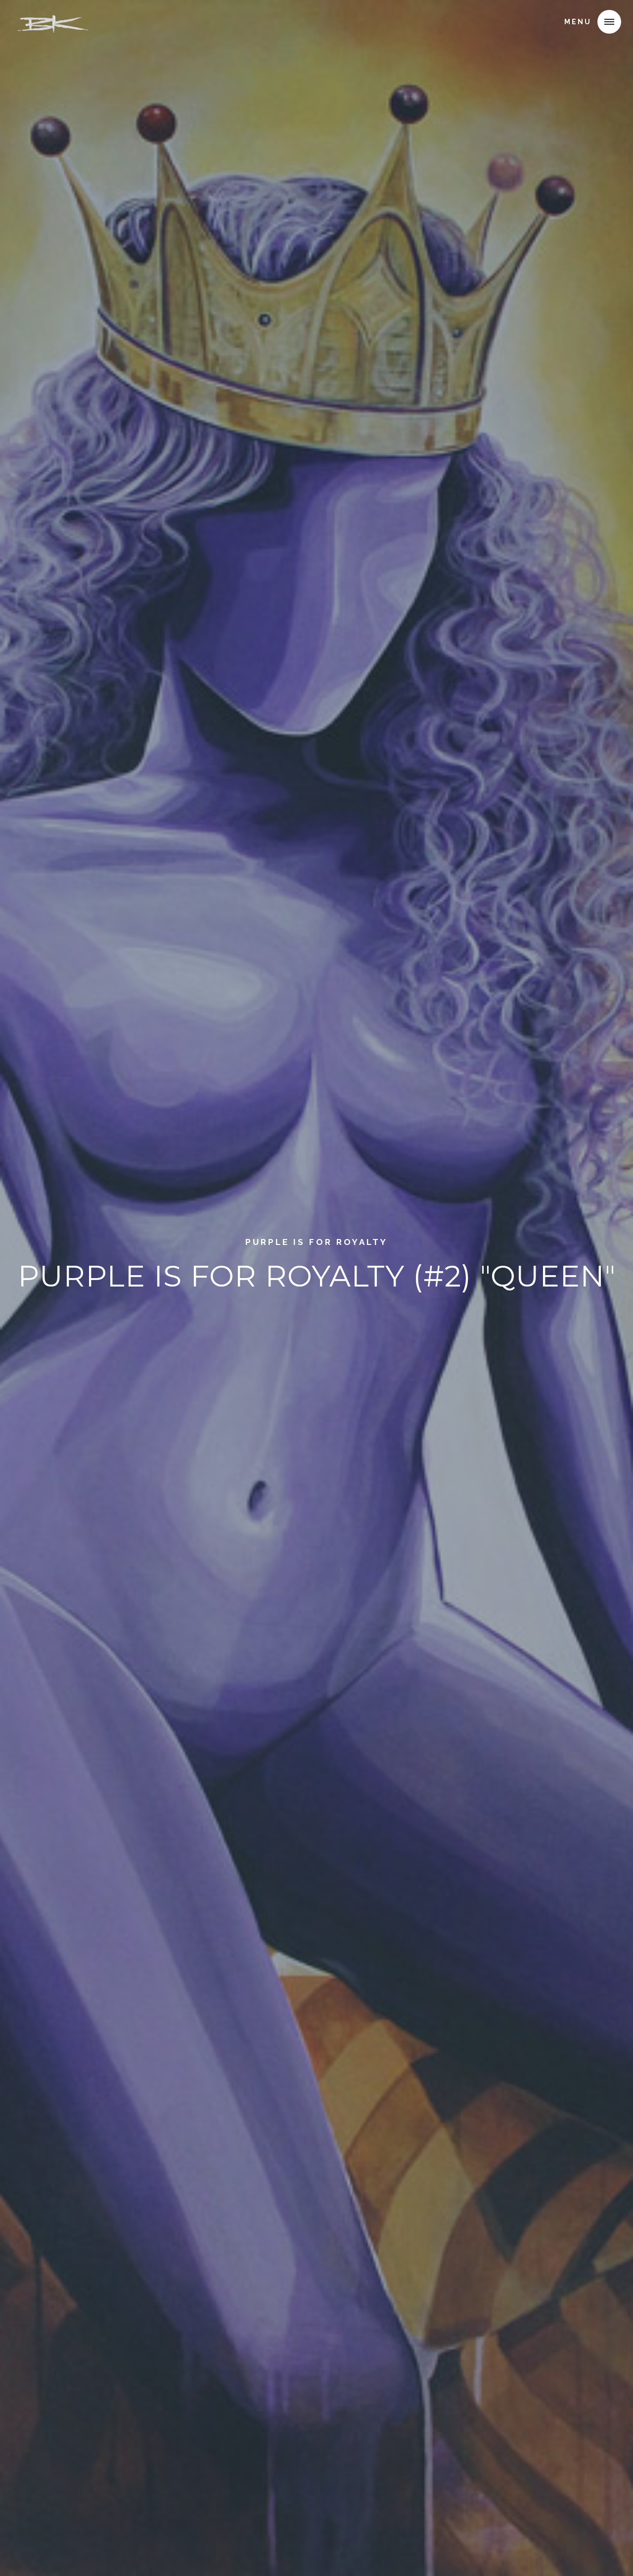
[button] (609, 22)
